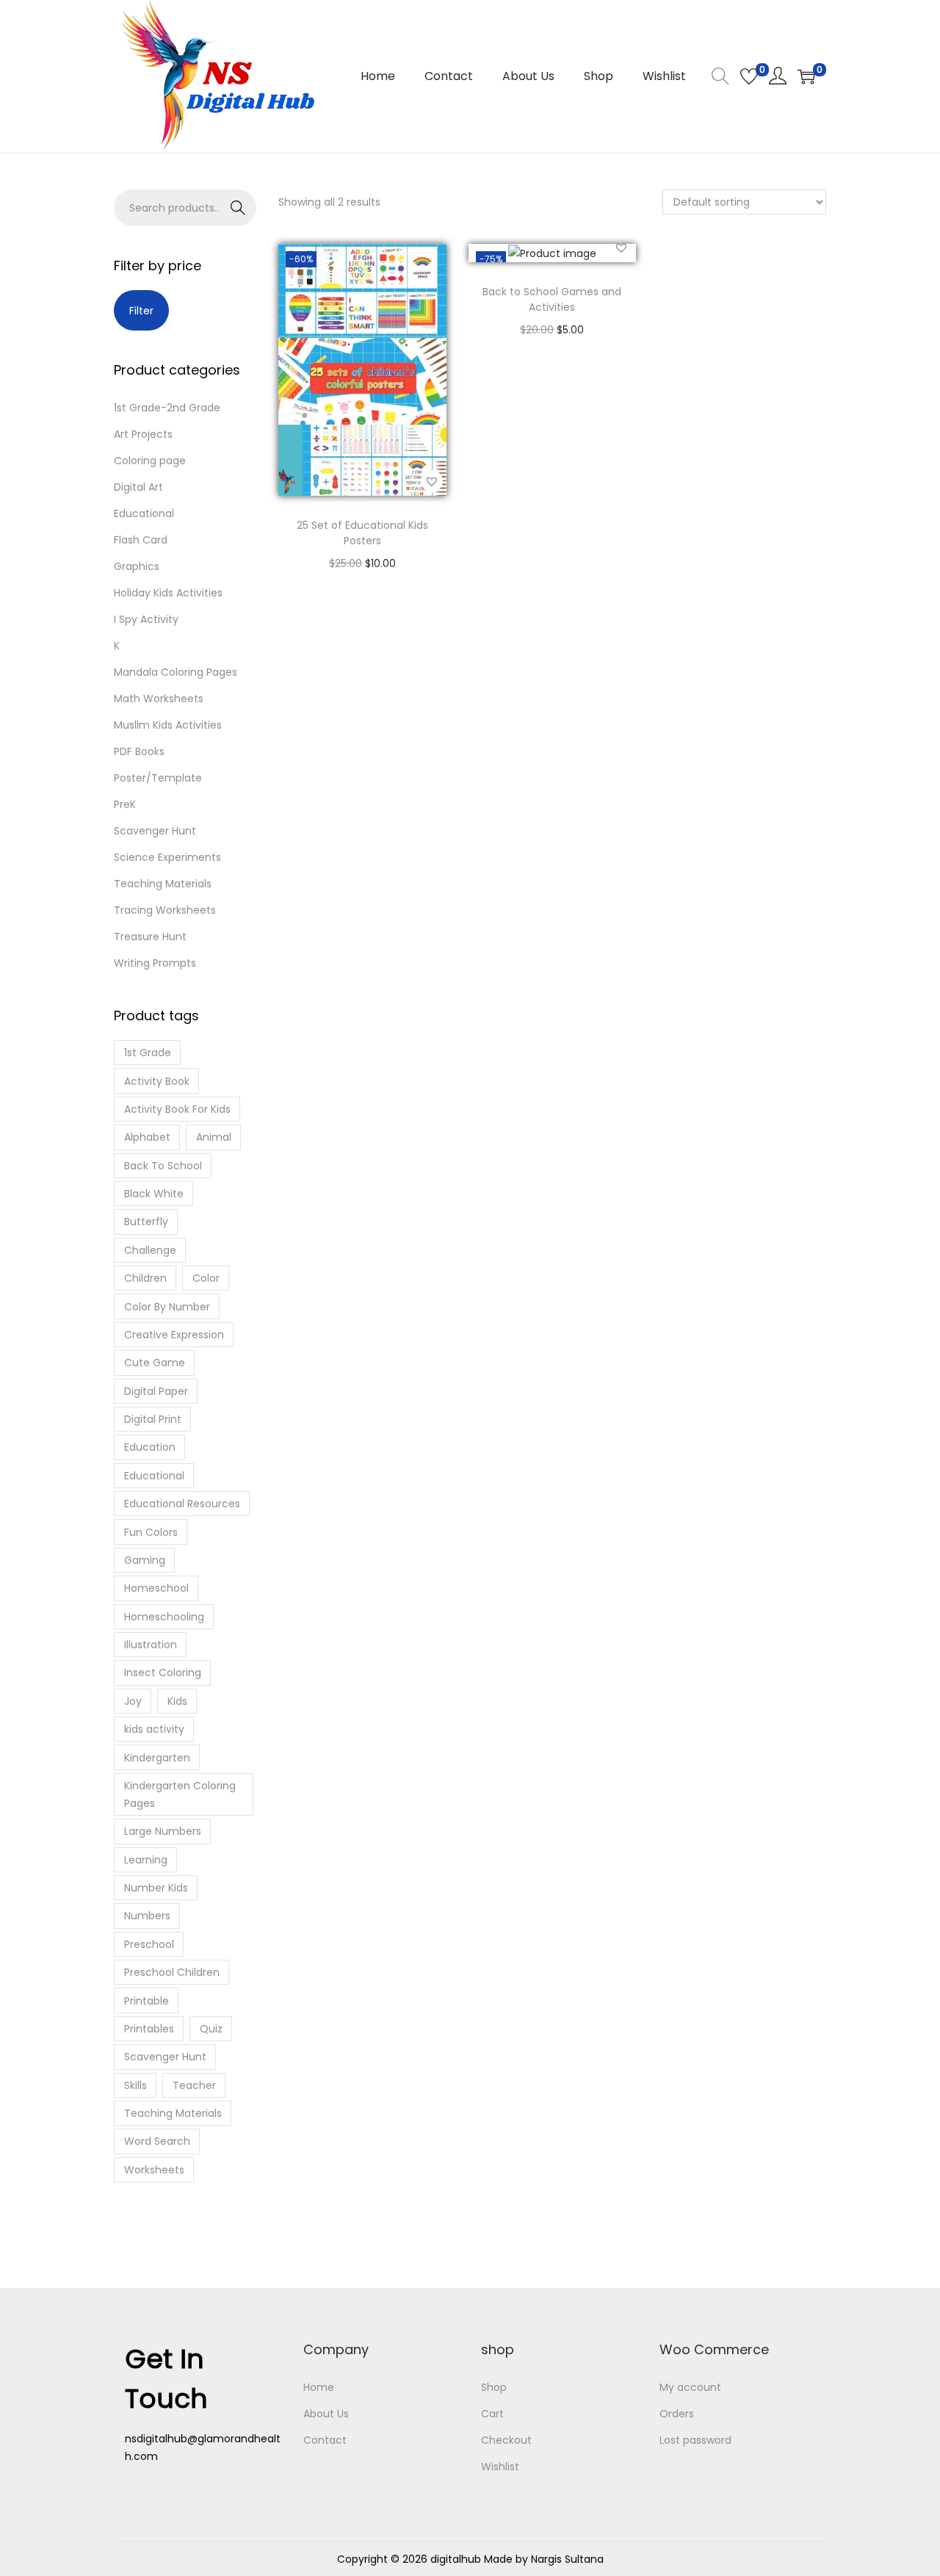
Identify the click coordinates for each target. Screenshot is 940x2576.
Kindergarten (157, 1758)
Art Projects (143, 434)
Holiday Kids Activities (168, 593)
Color (206, 1278)
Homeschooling (164, 1617)
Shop (494, 2387)
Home (319, 2387)
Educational (144, 513)
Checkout (506, 2440)
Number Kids (156, 1888)
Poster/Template (158, 778)
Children (145, 1278)
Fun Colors (151, 1532)
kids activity (154, 1729)
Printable (147, 2001)
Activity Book (157, 1081)
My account (690, 2387)
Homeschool (156, 1588)
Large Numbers (163, 1831)
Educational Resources (182, 1504)
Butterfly (146, 1222)
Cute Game (155, 1363)
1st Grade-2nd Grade (167, 408)
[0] (749, 76)
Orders (677, 2414)
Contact (325, 2440)
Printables (149, 2029)
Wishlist (500, 2467)
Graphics (137, 566)
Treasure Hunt (150, 937)
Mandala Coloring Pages (176, 672)
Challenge (150, 1250)
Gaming (145, 1560)
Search (223, 212)
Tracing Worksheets (165, 910)
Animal (214, 1137)
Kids (177, 1701)
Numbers (147, 1916)
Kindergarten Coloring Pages (180, 1794)
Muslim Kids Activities (168, 725)
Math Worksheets (159, 699)
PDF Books (139, 751)
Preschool (149, 1944)
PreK (125, 804)
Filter (141, 311)
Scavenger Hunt (155, 831)
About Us (326, 2414)
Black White (154, 1194)
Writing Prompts (155, 963)
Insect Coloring (163, 1673)
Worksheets (154, 2170)
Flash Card (141, 540)
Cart (492, 2414)
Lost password (695, 2440)
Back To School (163, 1166)
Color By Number (167, 1307)
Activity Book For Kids (177, 1109)
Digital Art (138, 487)
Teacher (194, 2085)
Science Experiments (167, 857)
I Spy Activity (146, 619)
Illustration (151, 1645)
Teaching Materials (163, 884)
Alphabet (147, 1137)
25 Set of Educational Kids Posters (362, 533)
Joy (133, 1701)
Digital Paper (156, 1391)
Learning (146, 1860)
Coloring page (150, 461)
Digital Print (153, 1419)
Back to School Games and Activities (552, 299)
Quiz (211, 2029)
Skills (135, 2085)
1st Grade (148, 1053)
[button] (432, 481)
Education (150, 1447)
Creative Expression (174, 1335)
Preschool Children (172, 1972)
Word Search (157, 2141)
